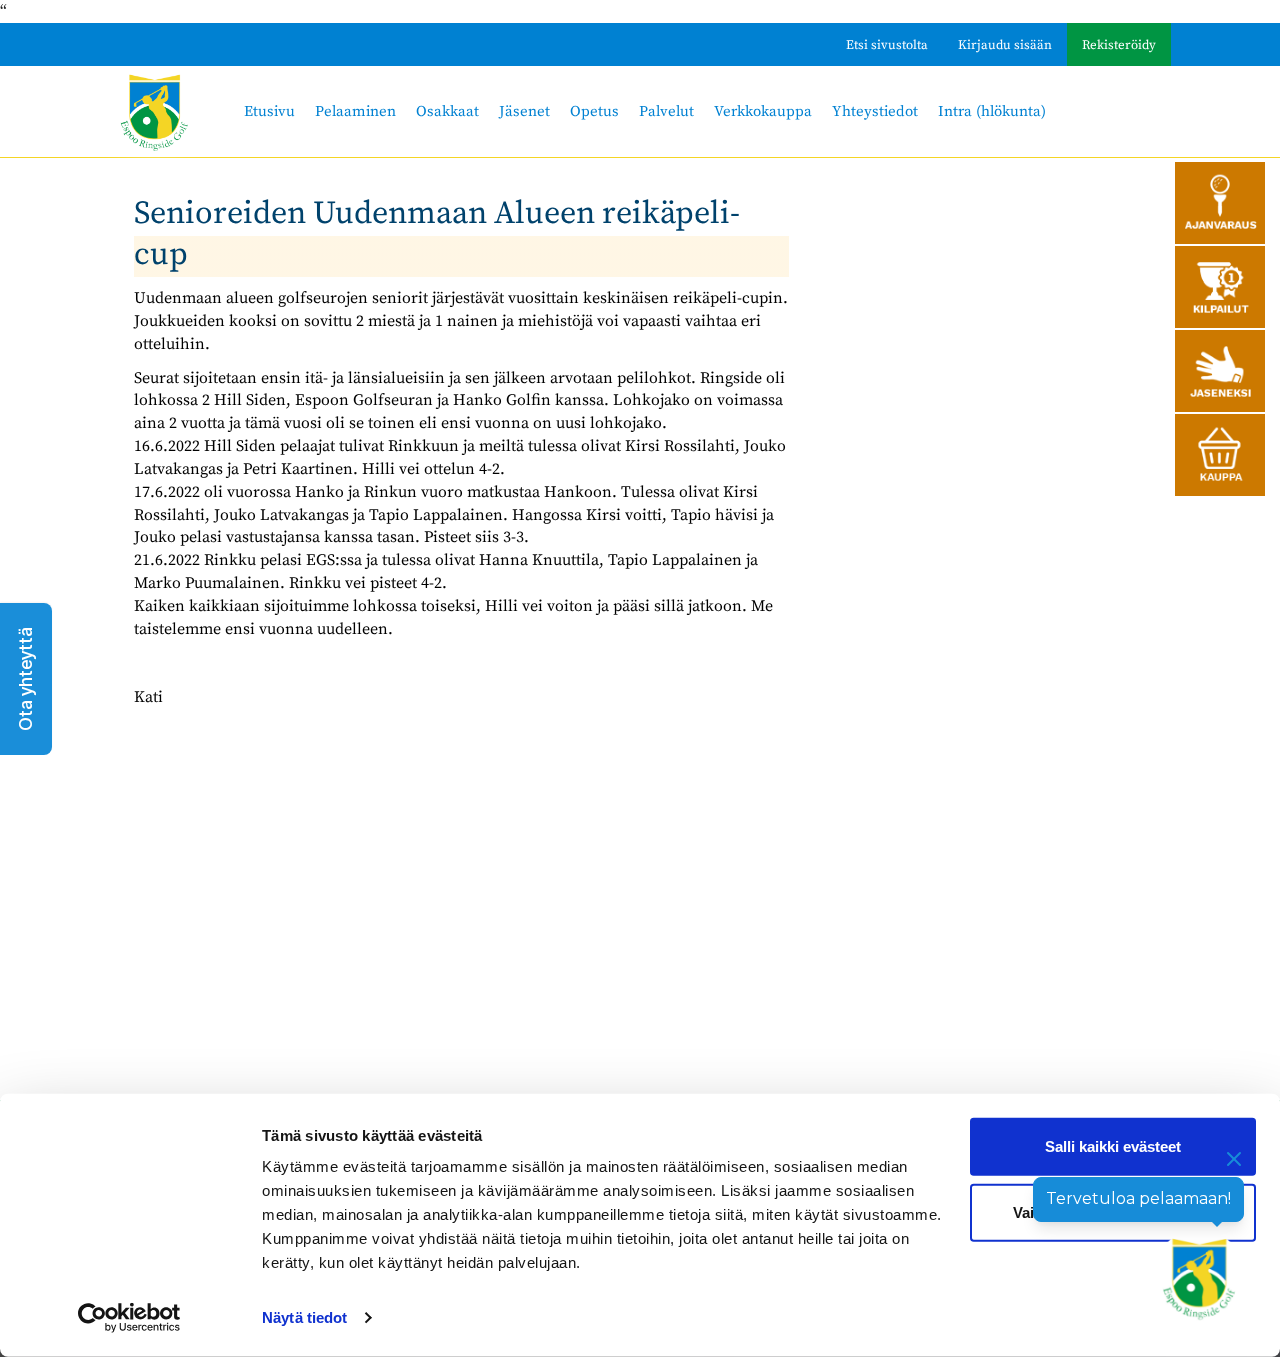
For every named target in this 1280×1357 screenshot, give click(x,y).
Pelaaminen (355, 111)
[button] (26, 679)
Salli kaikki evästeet (1113, 1146)
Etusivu (269, 111)
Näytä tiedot (304, 1317)
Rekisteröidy (1119, 45)
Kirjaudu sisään (1005, 45)
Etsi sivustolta (887, 45)
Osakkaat (447, 111)
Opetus (594, 111)
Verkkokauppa (763, 111)
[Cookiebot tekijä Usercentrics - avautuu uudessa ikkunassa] (129, 1318)
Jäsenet (524, 111)
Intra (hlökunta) (992, 111)
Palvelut (666, 111)
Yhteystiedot (875, 111)
